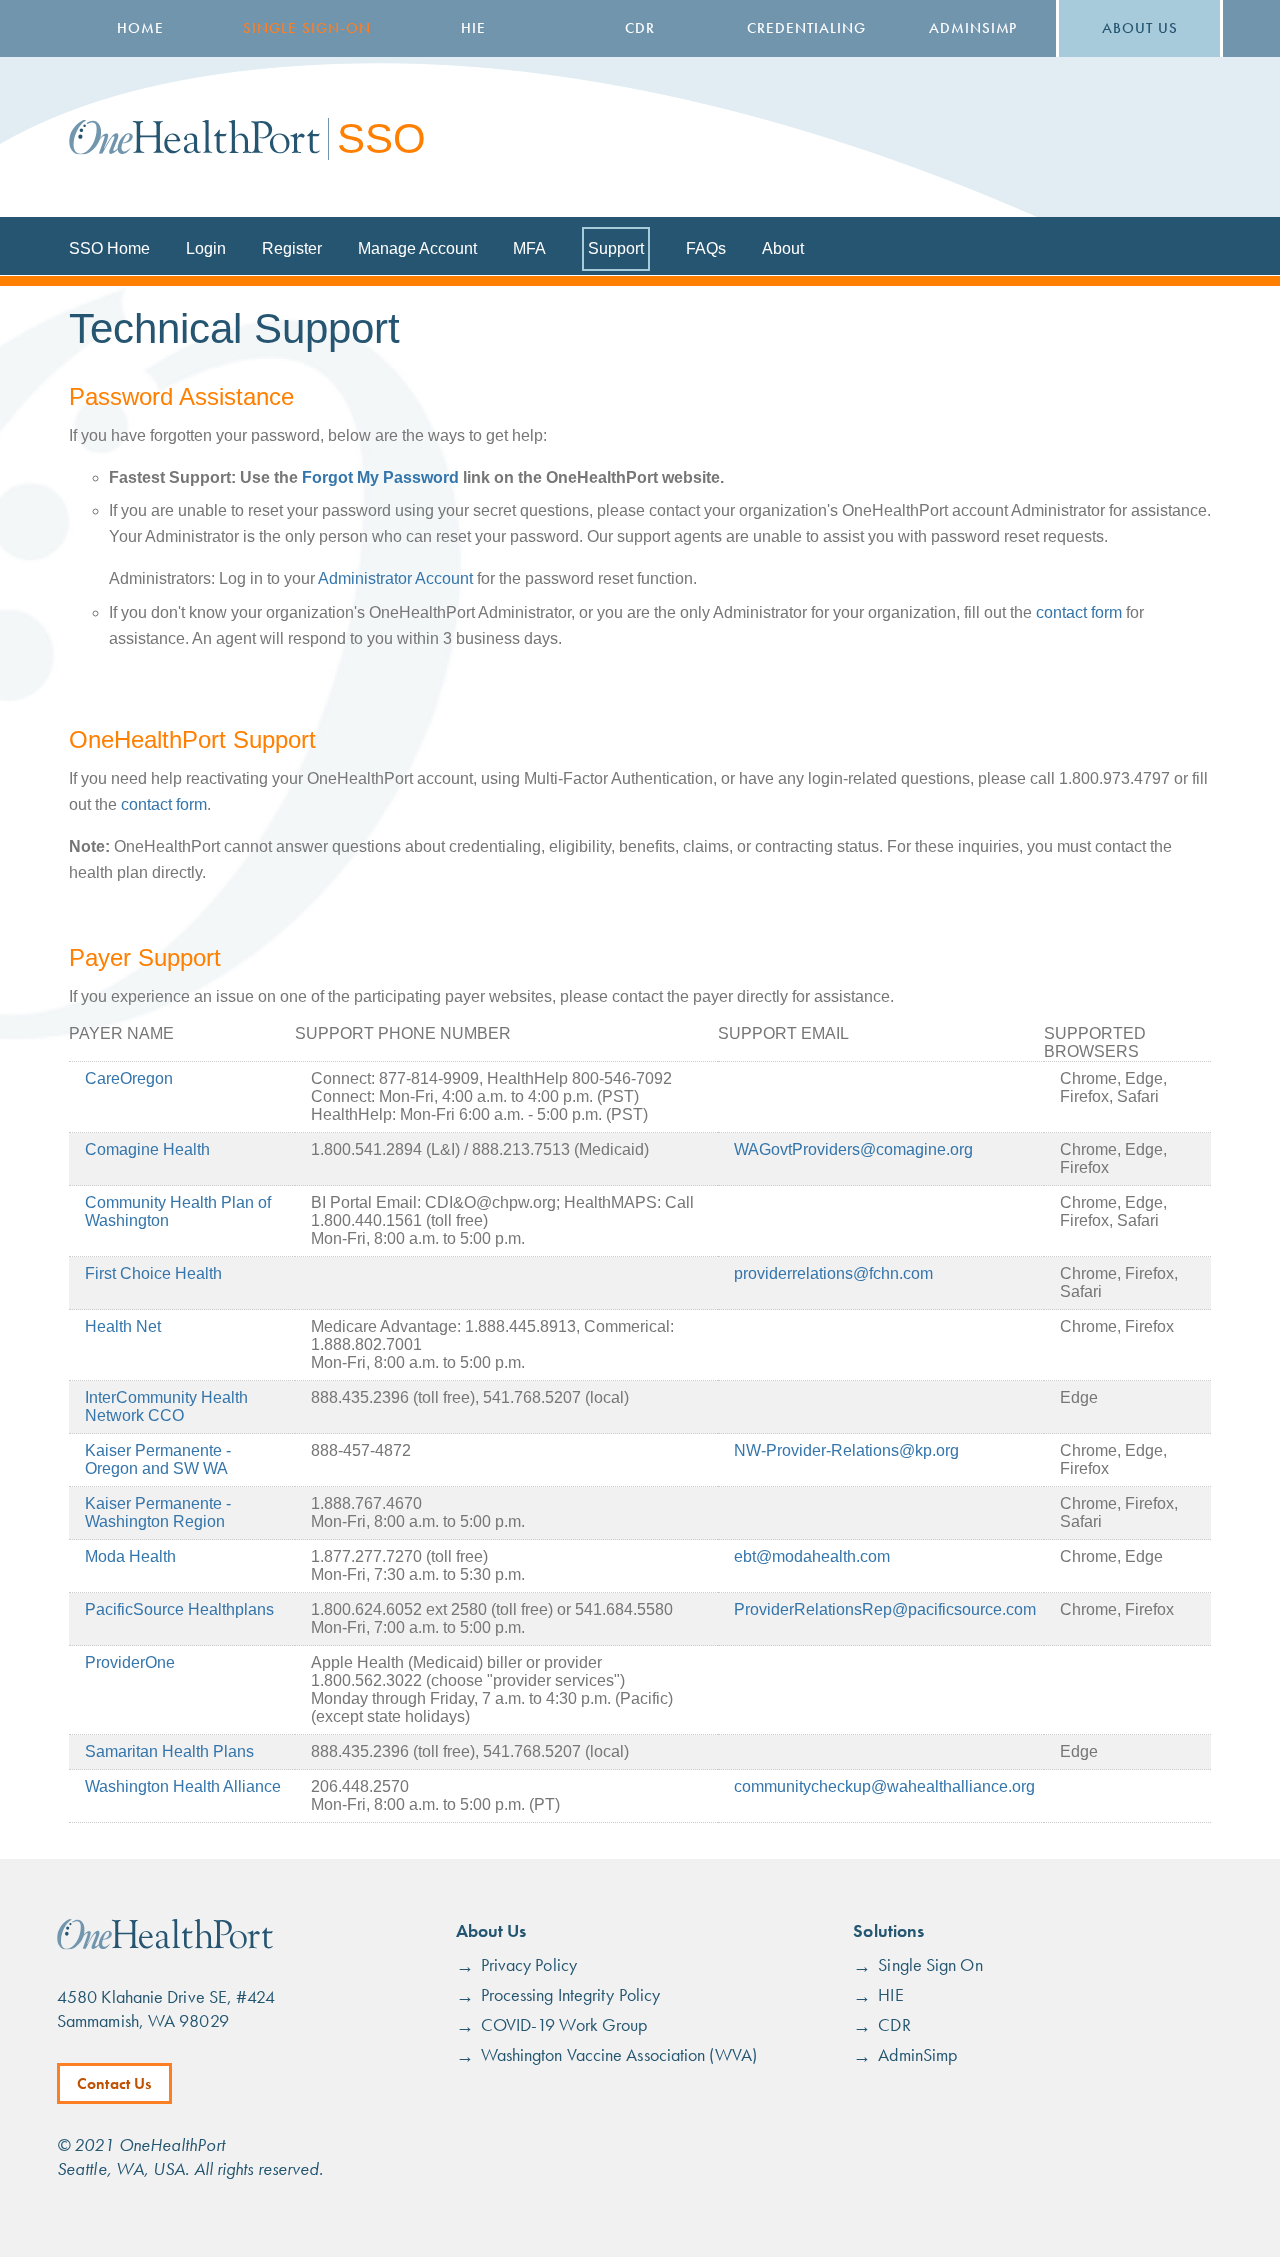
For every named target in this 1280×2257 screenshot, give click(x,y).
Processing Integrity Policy (570, 1994)
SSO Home (109, 248)
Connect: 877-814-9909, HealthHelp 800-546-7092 (491, 1078)
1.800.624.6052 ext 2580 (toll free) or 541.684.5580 (492, 1609)
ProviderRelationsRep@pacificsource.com (885, 1609)
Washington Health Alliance (183, 1786)
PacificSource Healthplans (179, 1609)
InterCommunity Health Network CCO (166, 1406)
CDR (640, 28)
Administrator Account (395, 578)
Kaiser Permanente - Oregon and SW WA (158, 1459)
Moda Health (130, 1556)
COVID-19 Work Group (564, 2024)
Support (616, 248)
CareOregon (129, 1078)
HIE (473, 28)
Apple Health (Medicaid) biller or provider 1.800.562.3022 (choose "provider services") (468, 1671)
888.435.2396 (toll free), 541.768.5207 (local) (470, 1397)
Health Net (123, 1326)
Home (140, 28)
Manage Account (417, 248)
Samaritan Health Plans (169, 1751)
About (783, 248)
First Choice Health (153, 1273)
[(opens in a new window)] (165, 1944)
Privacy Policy (529, 1964)
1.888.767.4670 (366, 1503)
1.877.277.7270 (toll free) (399, 1556)
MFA (529, 248)
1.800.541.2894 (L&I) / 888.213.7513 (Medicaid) (480, 1149)
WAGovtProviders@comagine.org (853, 1149)
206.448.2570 (360, 1786)
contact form (1079, 612)
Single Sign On (930, 1964)
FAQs (706, 248)
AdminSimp (973, 28)
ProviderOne (130, 1662)
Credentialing (806, 28)
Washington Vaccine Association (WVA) (619, 2054)
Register (292, 248)
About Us (1140, 28)
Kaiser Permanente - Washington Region (158, 1512)
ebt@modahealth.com (812, 1556)
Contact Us (114, 2083)
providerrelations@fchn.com (833, 1273)
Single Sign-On (306, 28)
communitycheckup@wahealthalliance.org (884, 1786)
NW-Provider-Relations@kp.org (846, 1450)
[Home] (194, 137)
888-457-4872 (361, 1450)
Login (206, 248)
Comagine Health (147, 1149)
